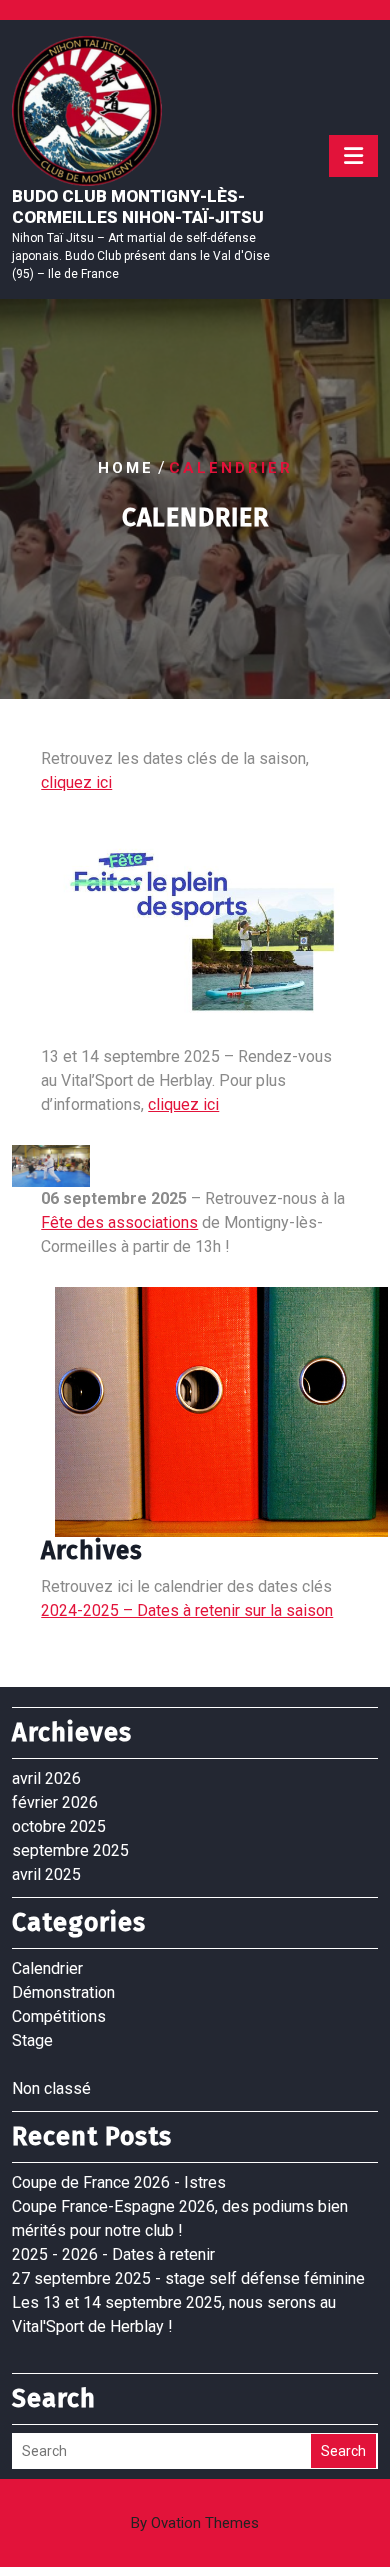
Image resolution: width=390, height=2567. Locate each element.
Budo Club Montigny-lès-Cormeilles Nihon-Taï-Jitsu (138, 206)
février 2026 (55, 1802)
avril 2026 (46, 1778)
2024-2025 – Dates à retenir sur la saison (187, 1610)
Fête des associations (119, 1222)
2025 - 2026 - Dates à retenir (113, 2254)
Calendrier (47, 1968)
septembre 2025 (70, 1850)
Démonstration (63, 1992)
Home (126, 468)
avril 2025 (46, 1874)
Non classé (51, 2088)
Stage (32, 2040)
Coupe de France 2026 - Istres (119, 2182)
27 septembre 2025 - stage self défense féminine (188, 2278)
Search (343, 2451)
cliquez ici (76, 782)
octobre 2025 (59, 1826)
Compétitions (59, 2016)
